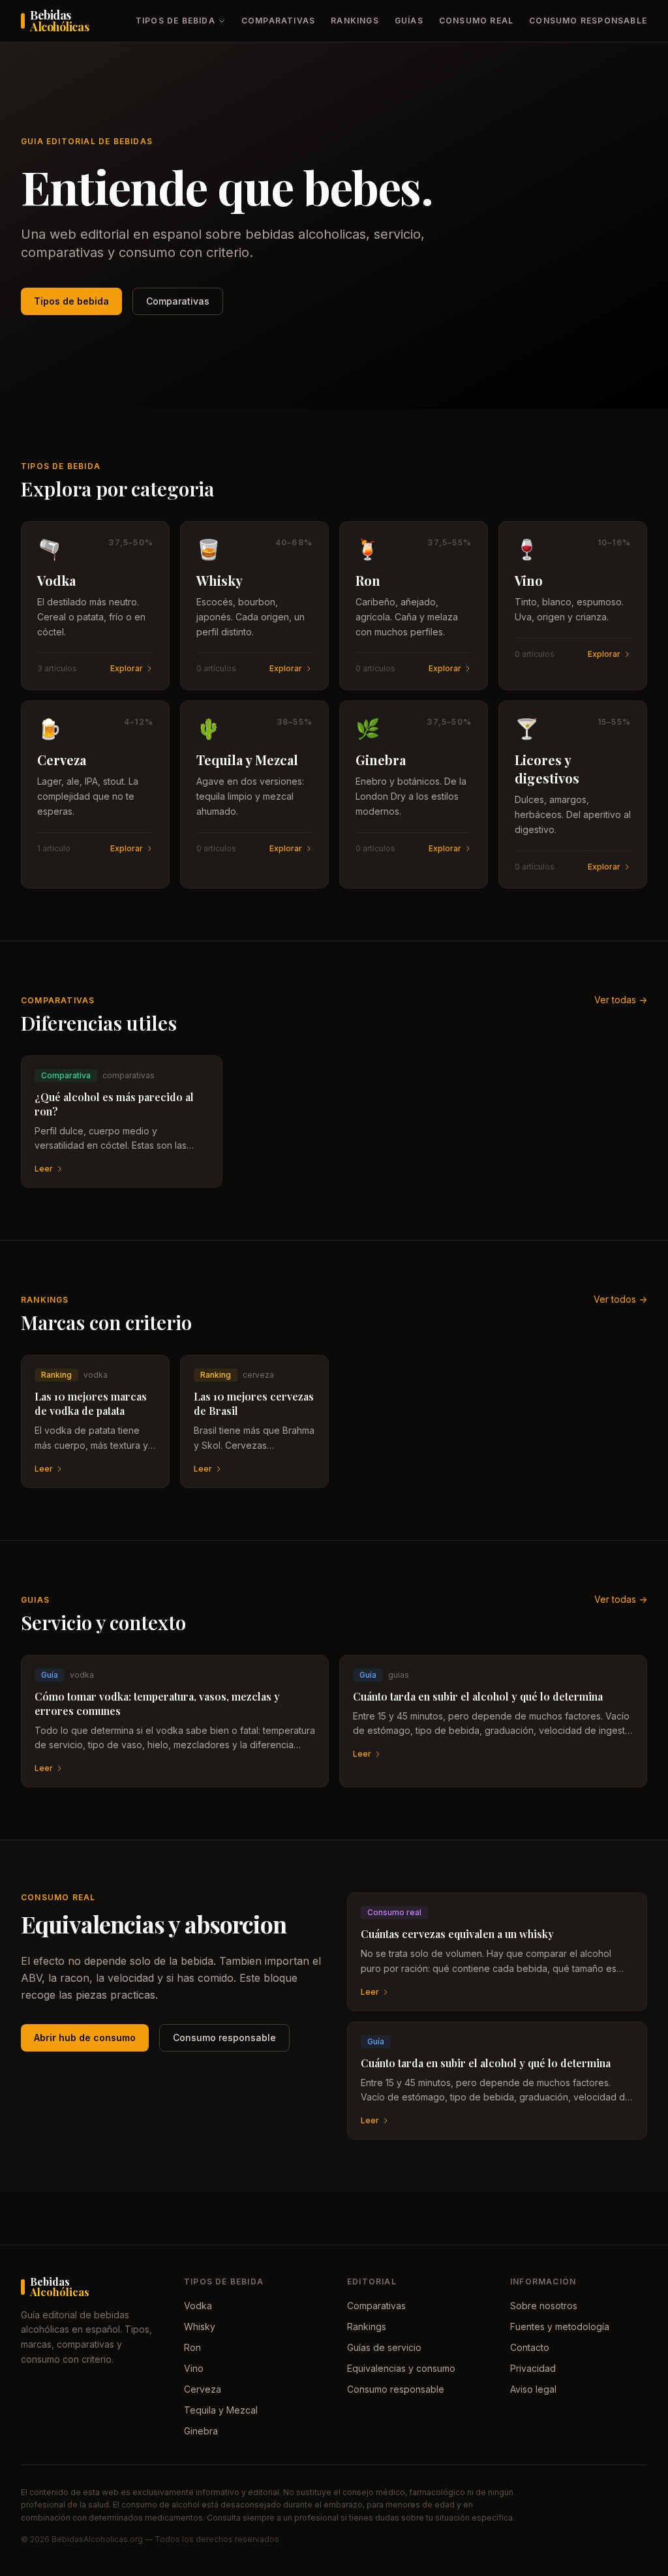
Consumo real (476, 21)
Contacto (530, 2347)
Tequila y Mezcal (221, 2410)
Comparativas (278, 21)
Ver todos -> (620, 1299)
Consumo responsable (588, 21)
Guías (409, 21)
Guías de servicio (384, 2347)
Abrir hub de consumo (85, 2038)
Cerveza (203, 2389)
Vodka (198, 2306)
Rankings (355, 21)
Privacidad (533, 2368)
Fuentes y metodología (560, 2326)
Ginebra (201, 2431)
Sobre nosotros (544, 2306)
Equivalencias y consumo (401, 2368)
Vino (194, 2368)
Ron (192, 2347)
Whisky (200, 2326)
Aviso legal (533, 2389)
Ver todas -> (621, 1000)
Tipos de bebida (175, 21)
